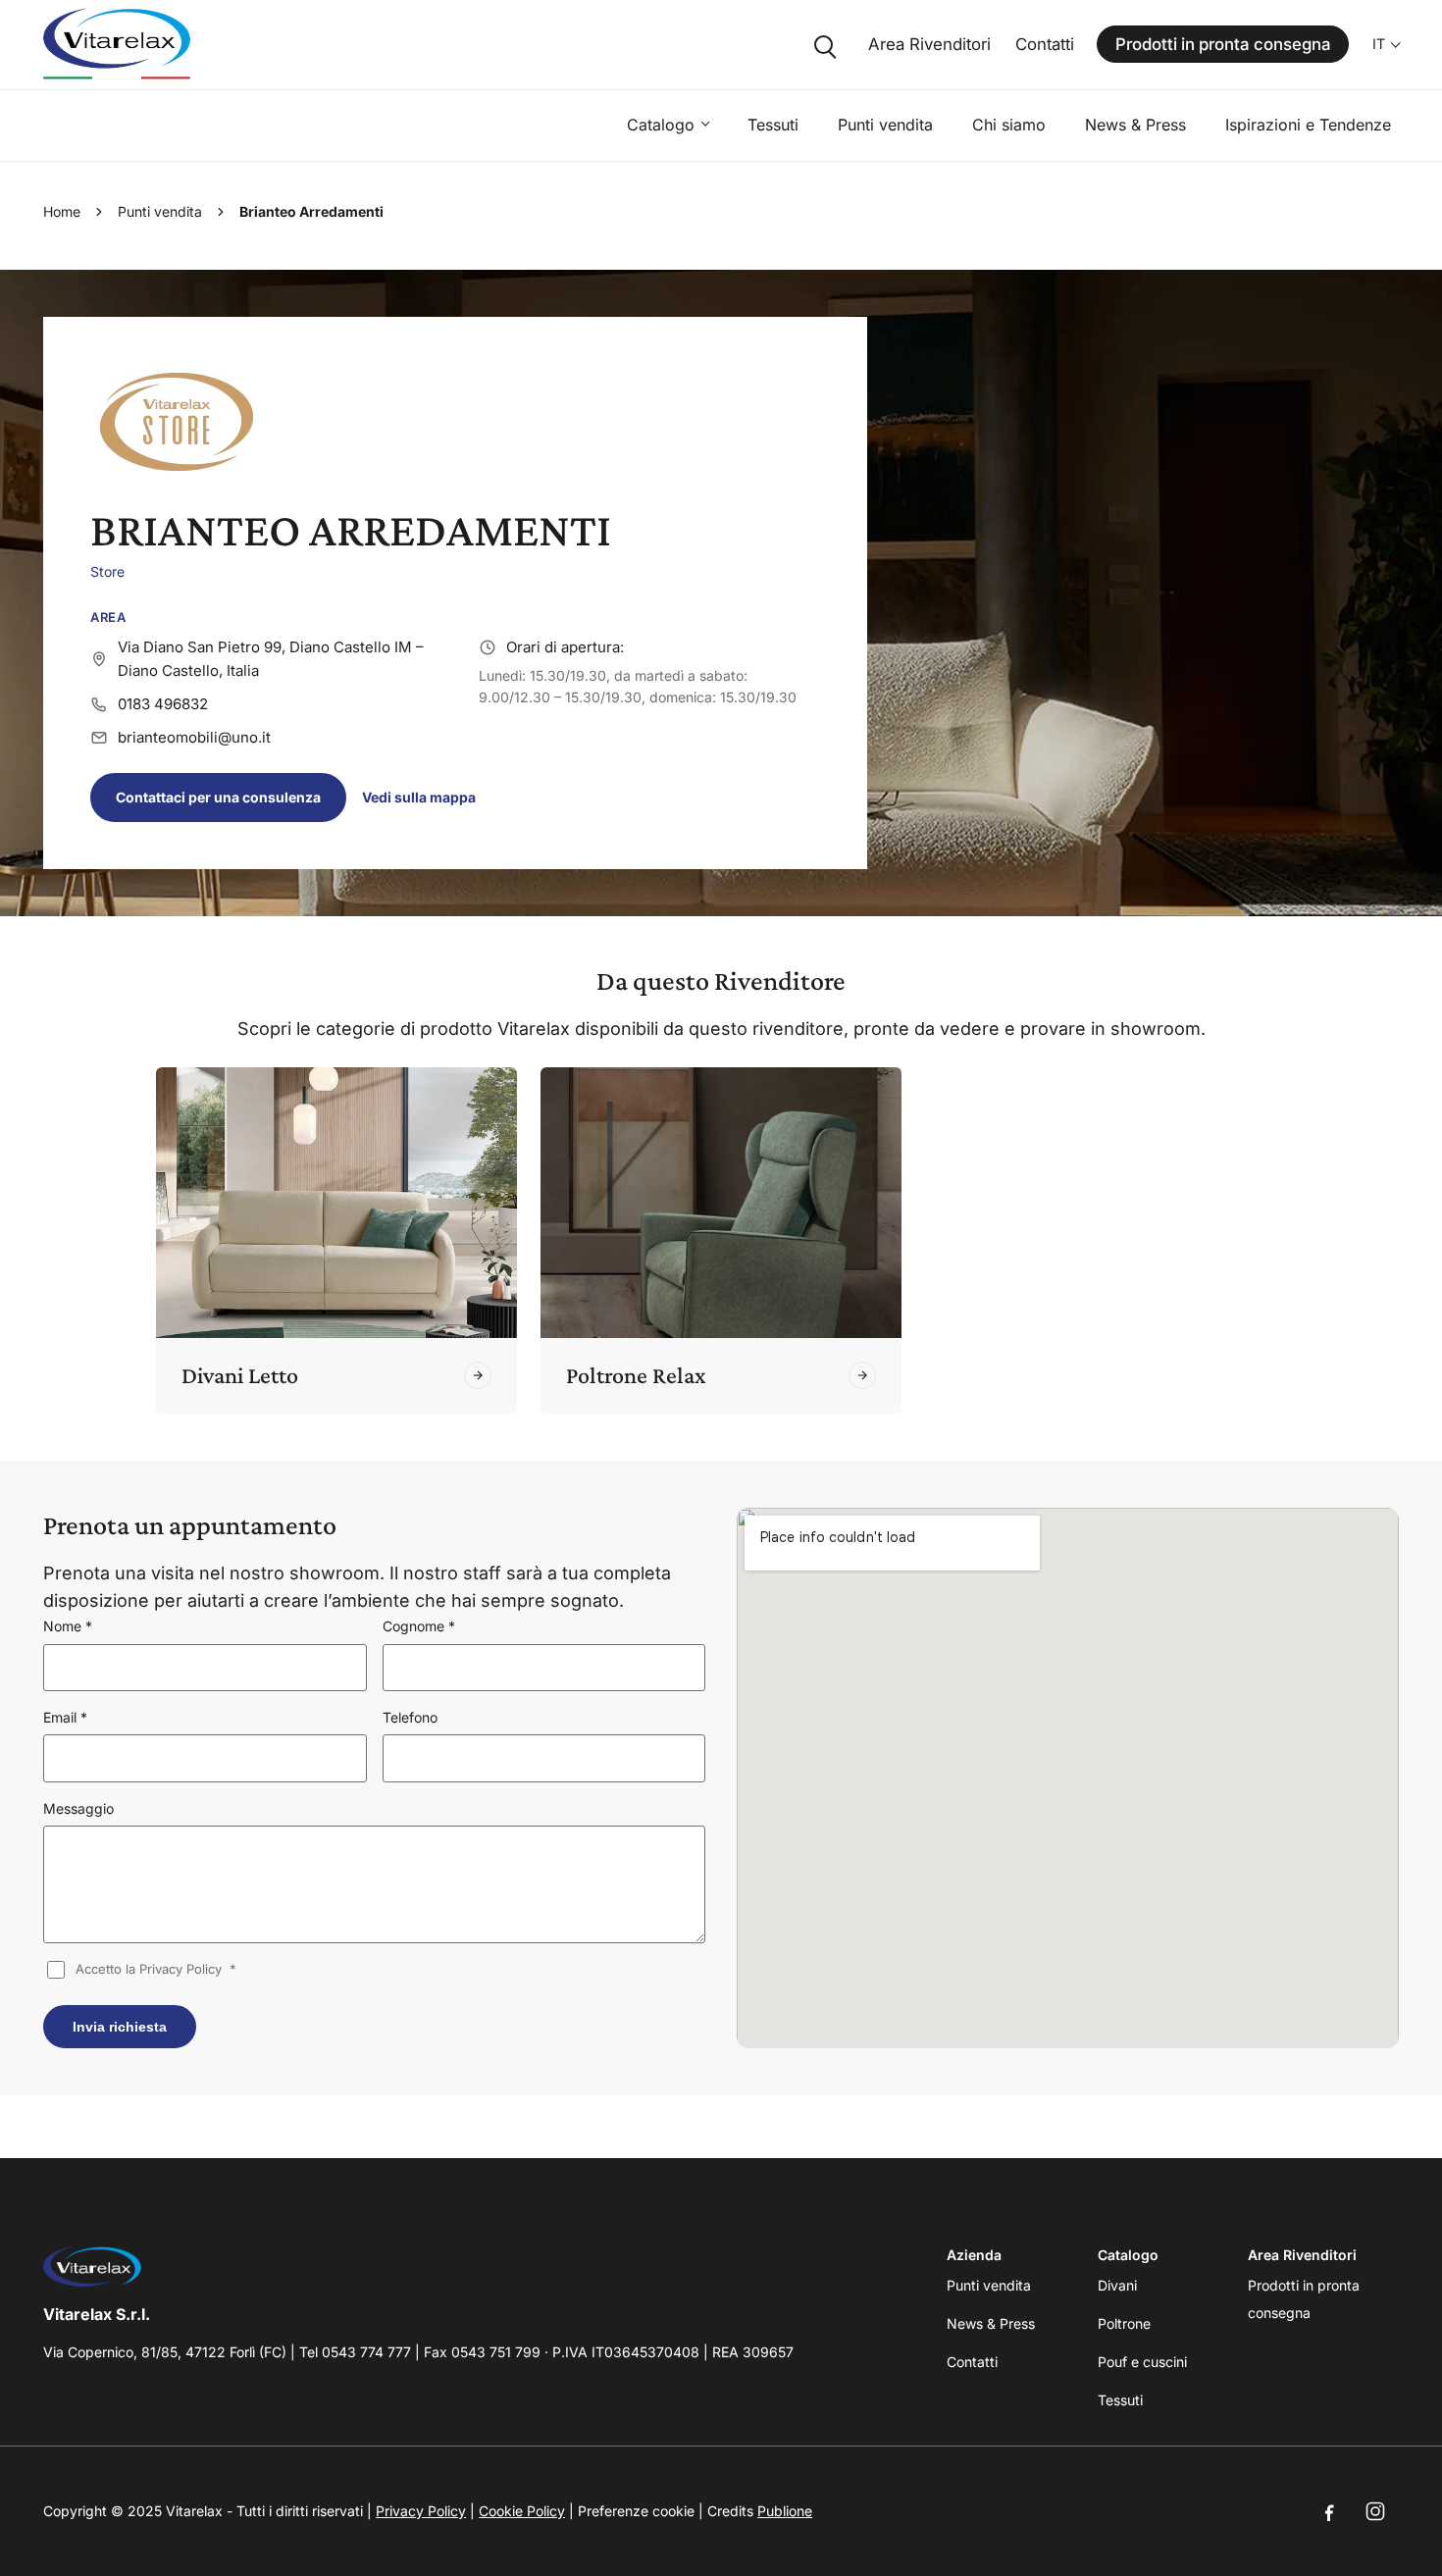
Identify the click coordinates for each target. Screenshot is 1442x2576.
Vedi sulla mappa (419, 797)
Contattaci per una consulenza (218, 797)
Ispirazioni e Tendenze (1308, 125)
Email (65, 1717)
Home (62, 211)
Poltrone (1124, 2323)
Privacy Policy (421, 2511)
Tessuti (773, 125)
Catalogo (661, 125)
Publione (785, 2511)
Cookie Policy (522, 2511)
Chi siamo (1009, 125)
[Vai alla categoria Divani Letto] (478, 1375)
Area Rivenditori (929, 44)
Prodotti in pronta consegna (1223, 44)
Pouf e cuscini (1142, 2362)
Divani (1117, 2285)
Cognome (419, 1626)
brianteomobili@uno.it (194, 737)
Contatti (1045, 44)
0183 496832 (163, 704)
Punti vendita (885, 125)
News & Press (1135, 125)
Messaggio (78, 1808)
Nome (68, 1626)
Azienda (974, 2255)
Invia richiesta (120, 2027)
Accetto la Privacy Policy (156, 1969)
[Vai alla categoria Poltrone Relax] (862, 1375)
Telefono (410, 1717)
